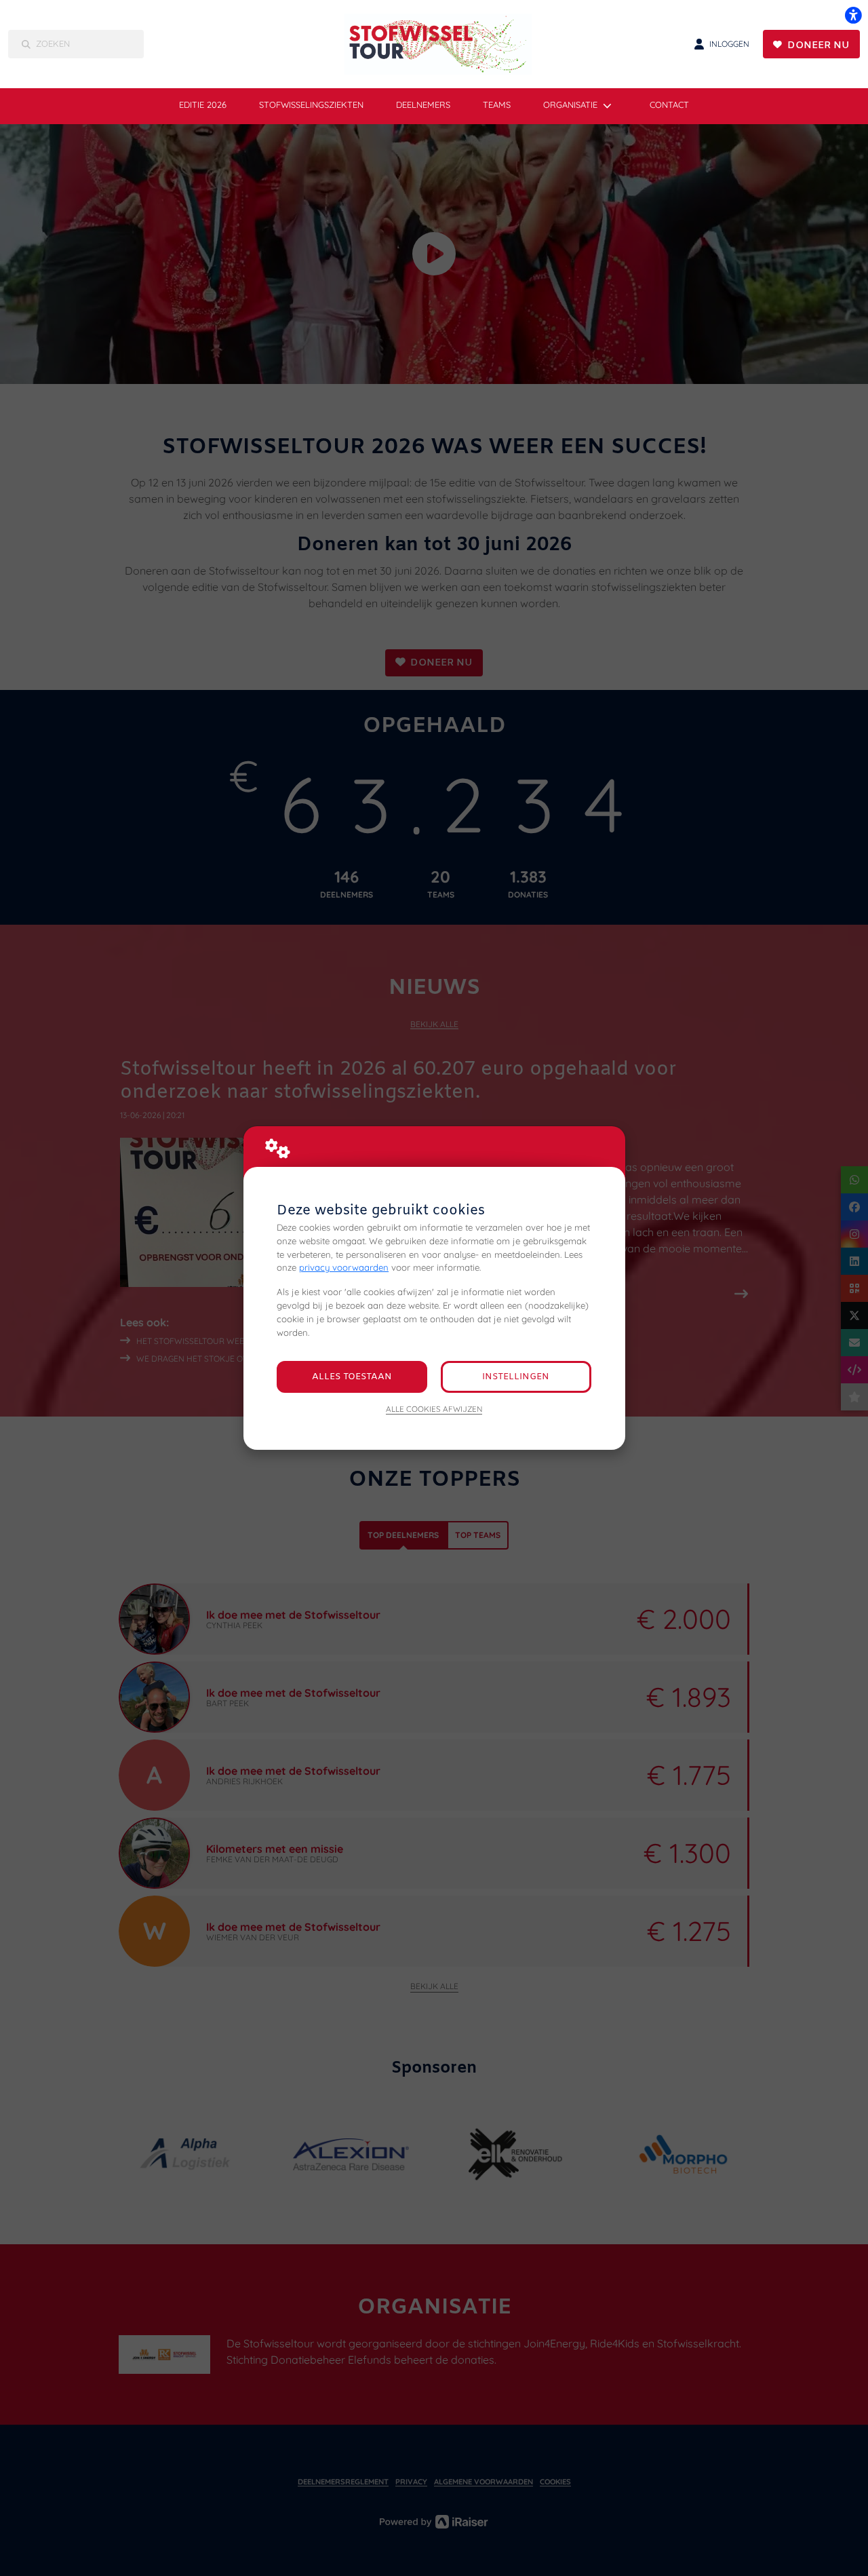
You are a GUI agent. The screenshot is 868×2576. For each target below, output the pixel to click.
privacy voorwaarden (344, 1267)
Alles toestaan (352, 1377)
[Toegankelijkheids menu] (853, 15)
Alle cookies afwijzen (434, 1409)
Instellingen (516, 1377)
